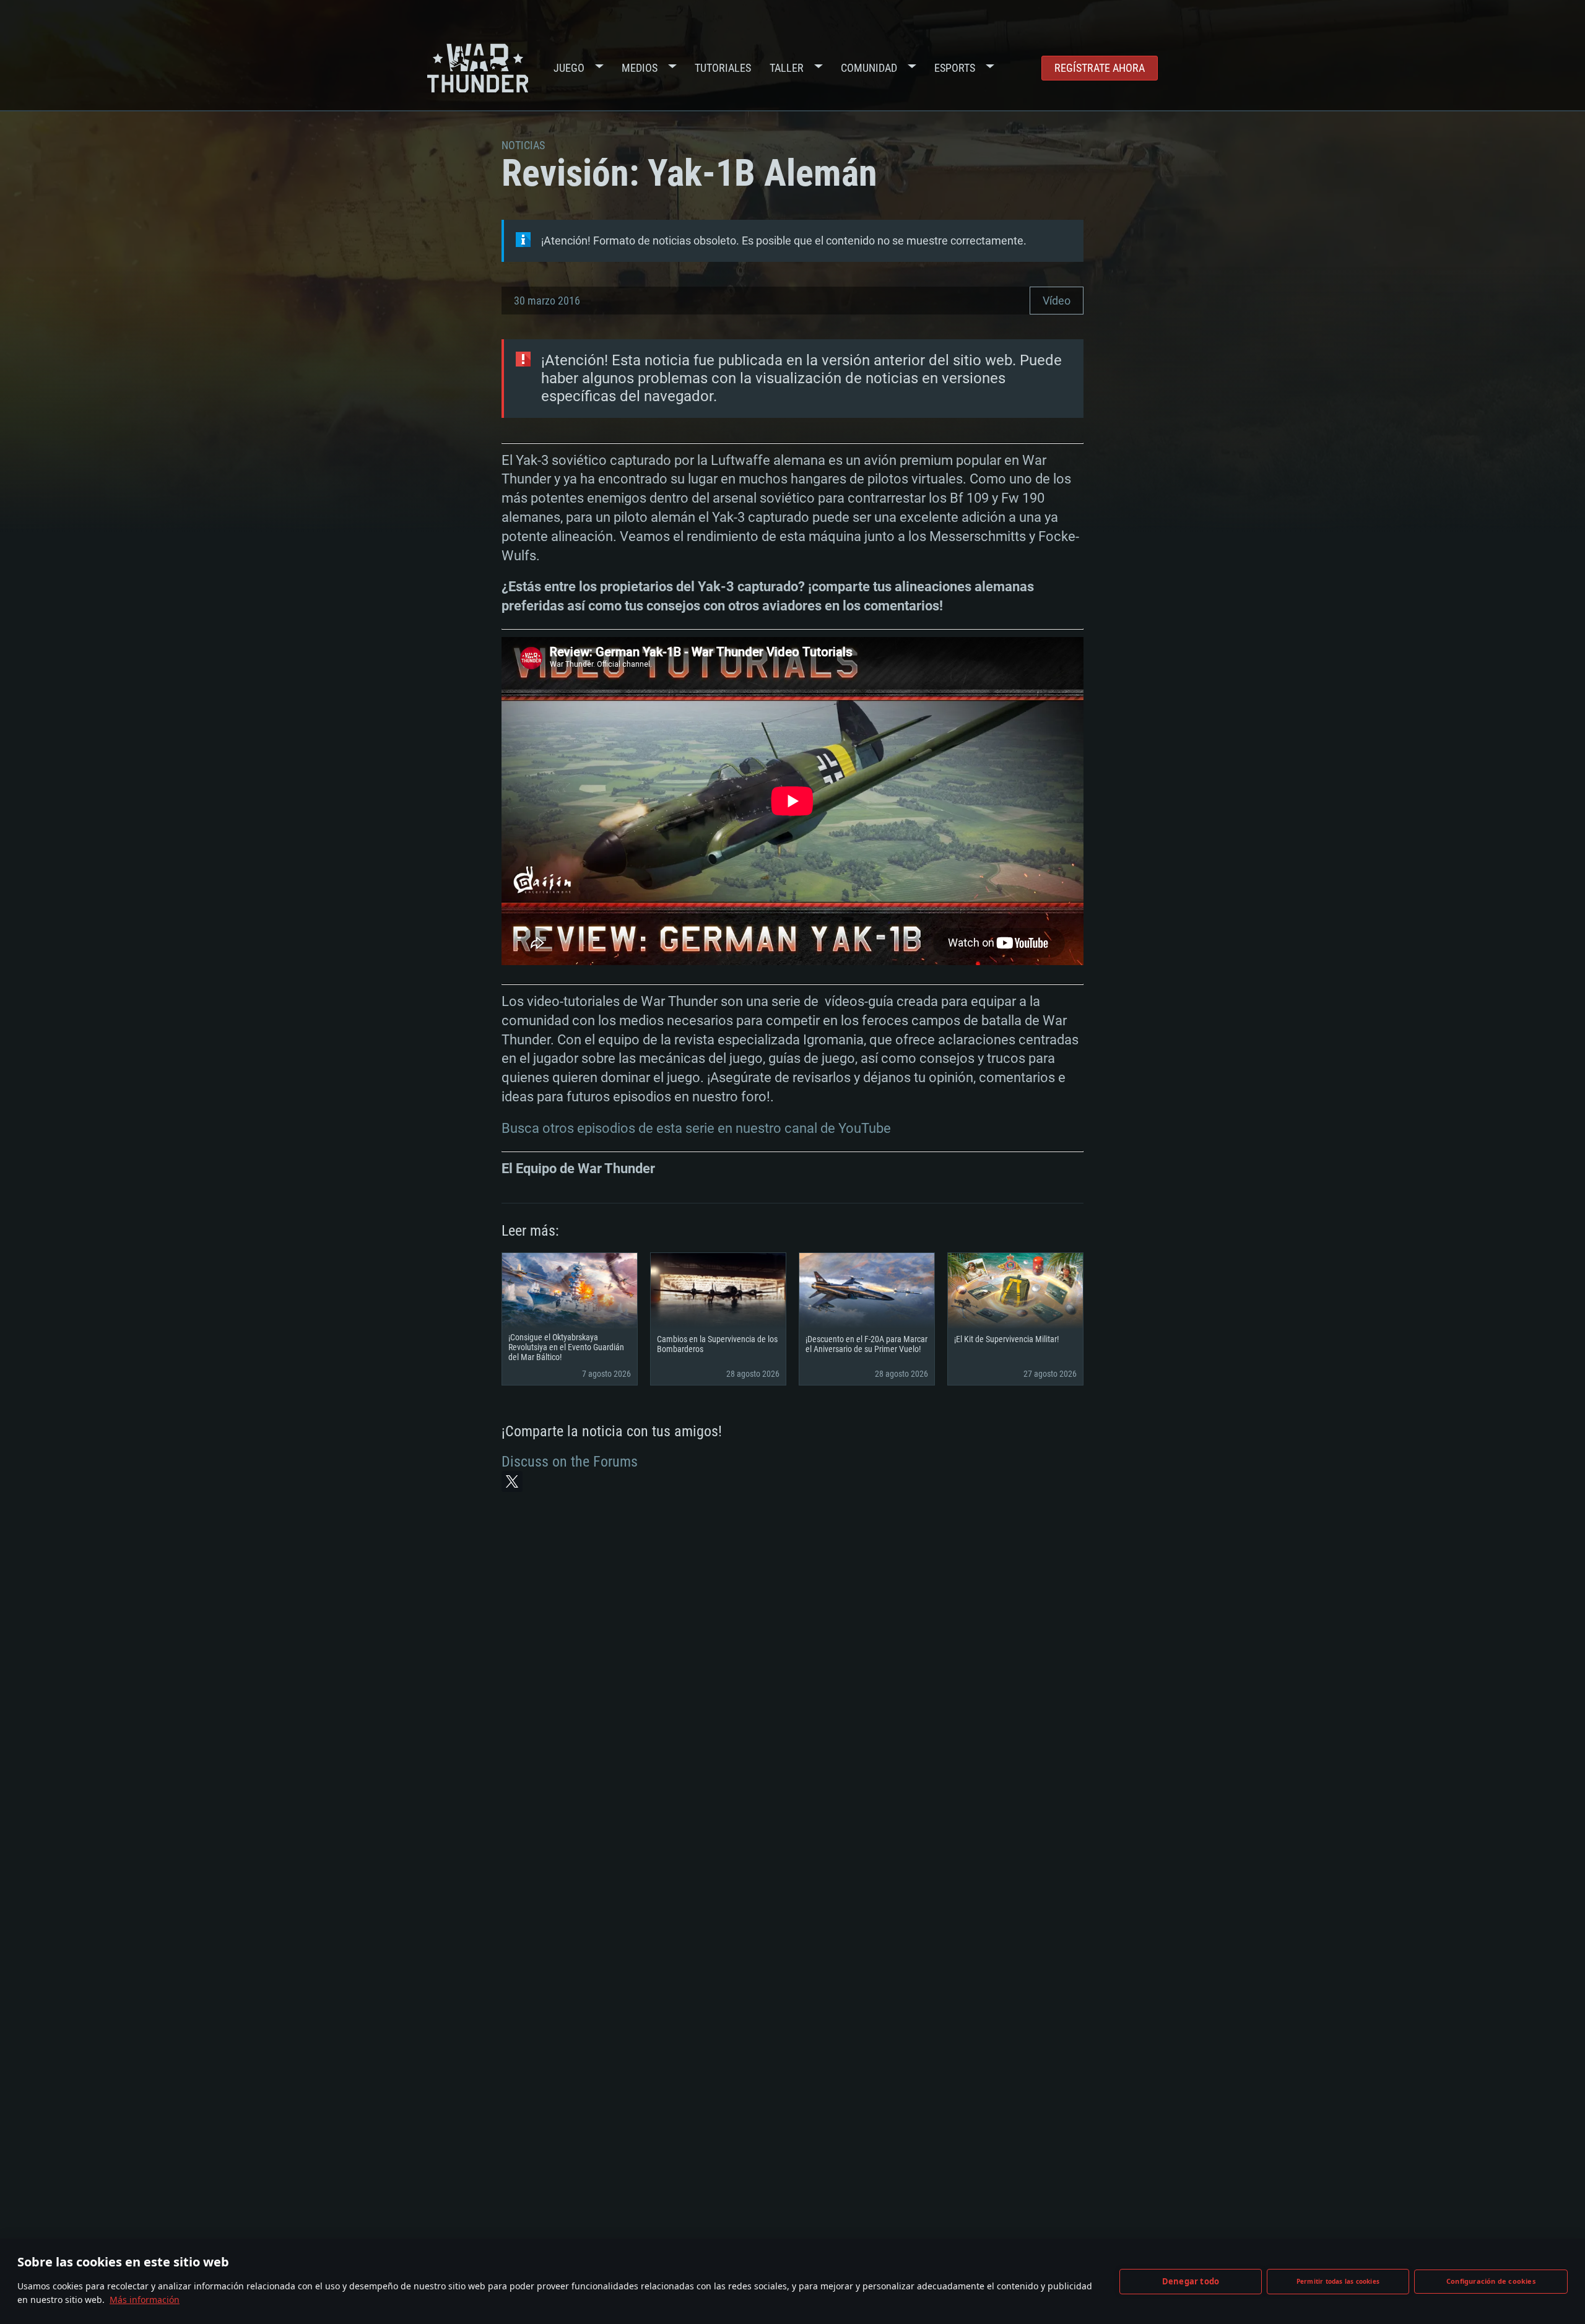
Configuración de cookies (1491, 2281)
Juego (569, 68)
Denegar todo (1191, 2281)
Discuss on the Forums (570, 1462)
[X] (512, 1481)
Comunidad (869, 68)
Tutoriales (723, 68)
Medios (640, 68)
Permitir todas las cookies (1338, 2281)
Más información (145, 2300)
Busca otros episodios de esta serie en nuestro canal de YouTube (696, 1128)
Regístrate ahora (1100, 68)
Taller (787, 68)
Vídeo (1057, 301)
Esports (955, 68)
